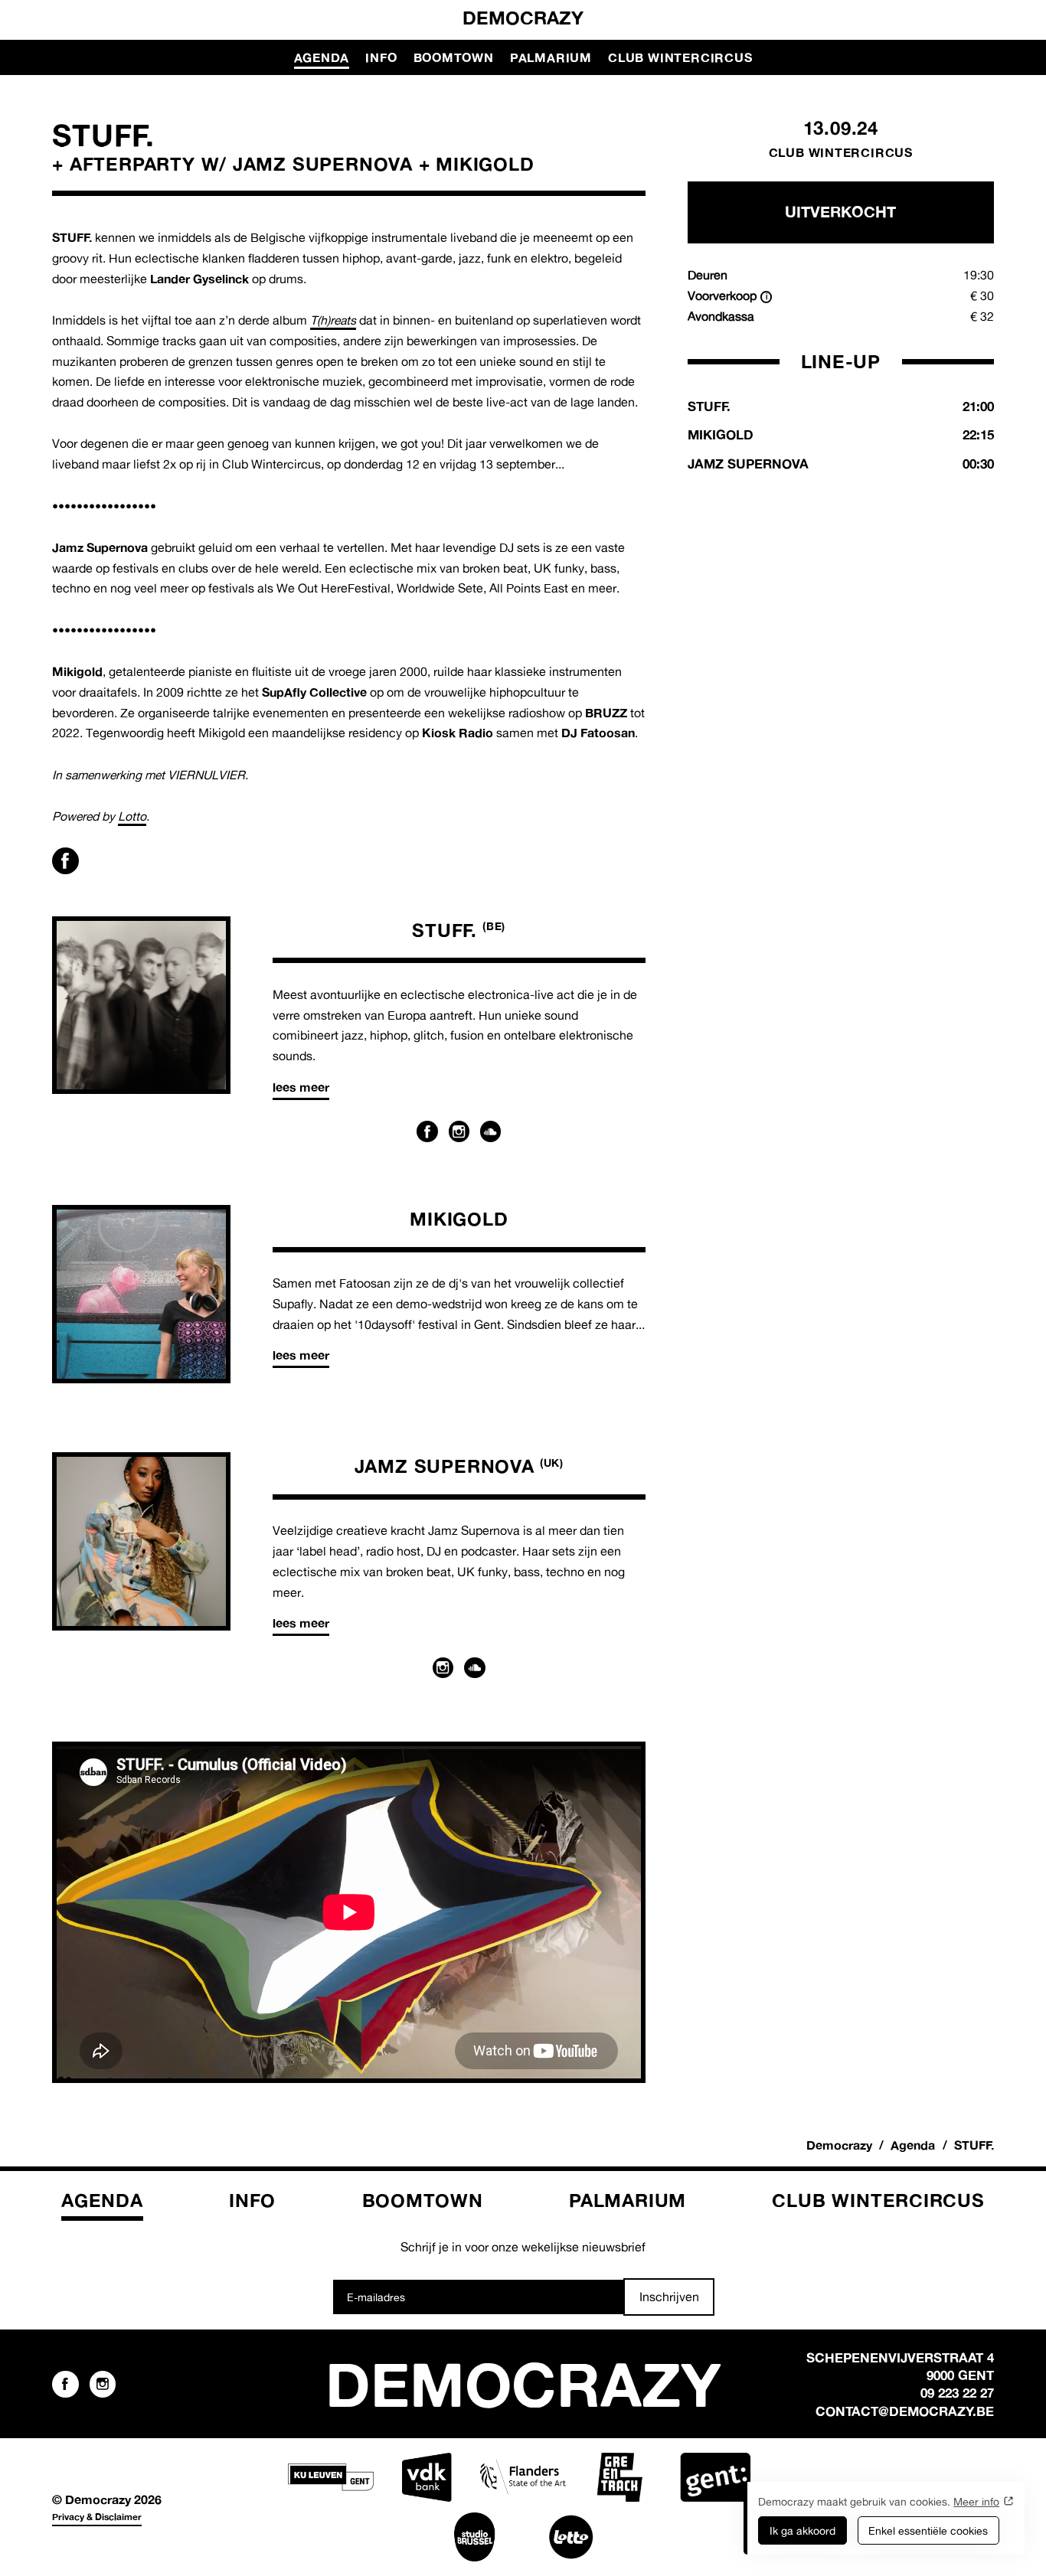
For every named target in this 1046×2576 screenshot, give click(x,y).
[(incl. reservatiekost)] (767, 297)
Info (381, 57)
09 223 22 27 (957, 2393)
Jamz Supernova (459, 1466)
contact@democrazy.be (905, 2411)
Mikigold (459, 1219)
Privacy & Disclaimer (97, 2517)
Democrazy (523, 18)
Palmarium (551, 57)
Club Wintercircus (680, 57)
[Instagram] (459, 1131)
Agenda (322, 57)
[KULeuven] (331, 2477)
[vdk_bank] (427, 2477)
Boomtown (454, 57)
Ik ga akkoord (802, 2530)
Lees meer (301, 1087)
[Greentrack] (619, 2477)
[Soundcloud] (491, 1131)
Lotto (132, 816)
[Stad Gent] (715, 2477)
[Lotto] (571, 2537)
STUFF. (459, 930)
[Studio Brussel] (475, 2537)
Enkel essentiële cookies (928, 2530)
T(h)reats (333, 320)
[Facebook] (427, 1131)
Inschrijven (669, 2297)
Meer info (976, 2501)
